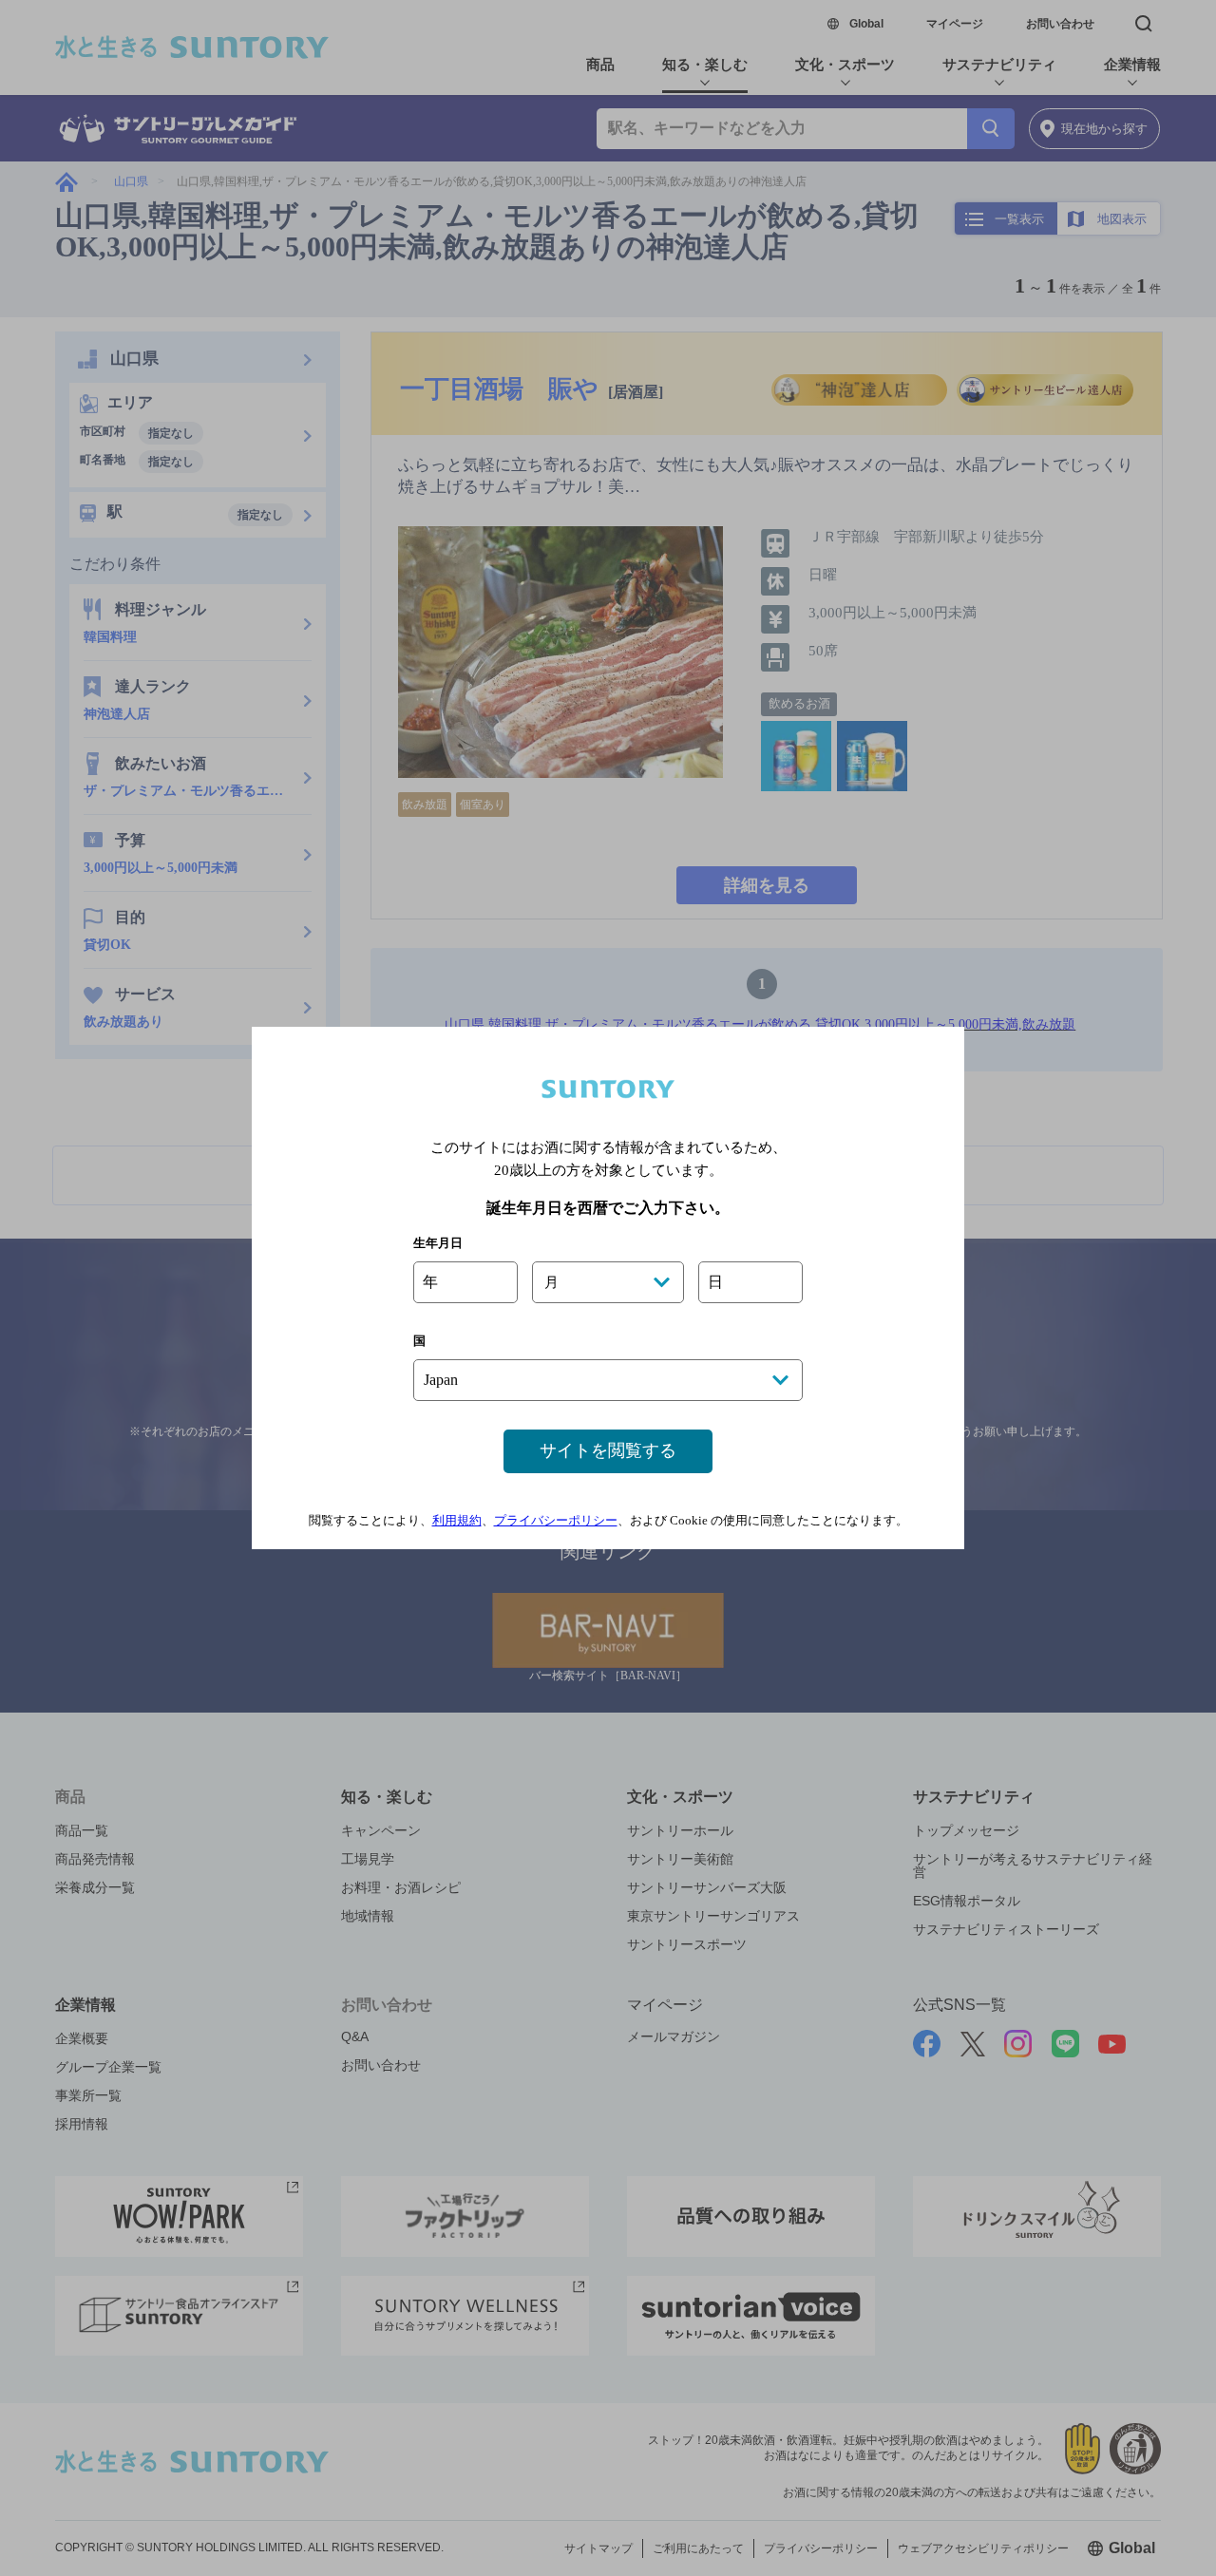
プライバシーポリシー (556, 1520)
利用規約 (457, 1520)
